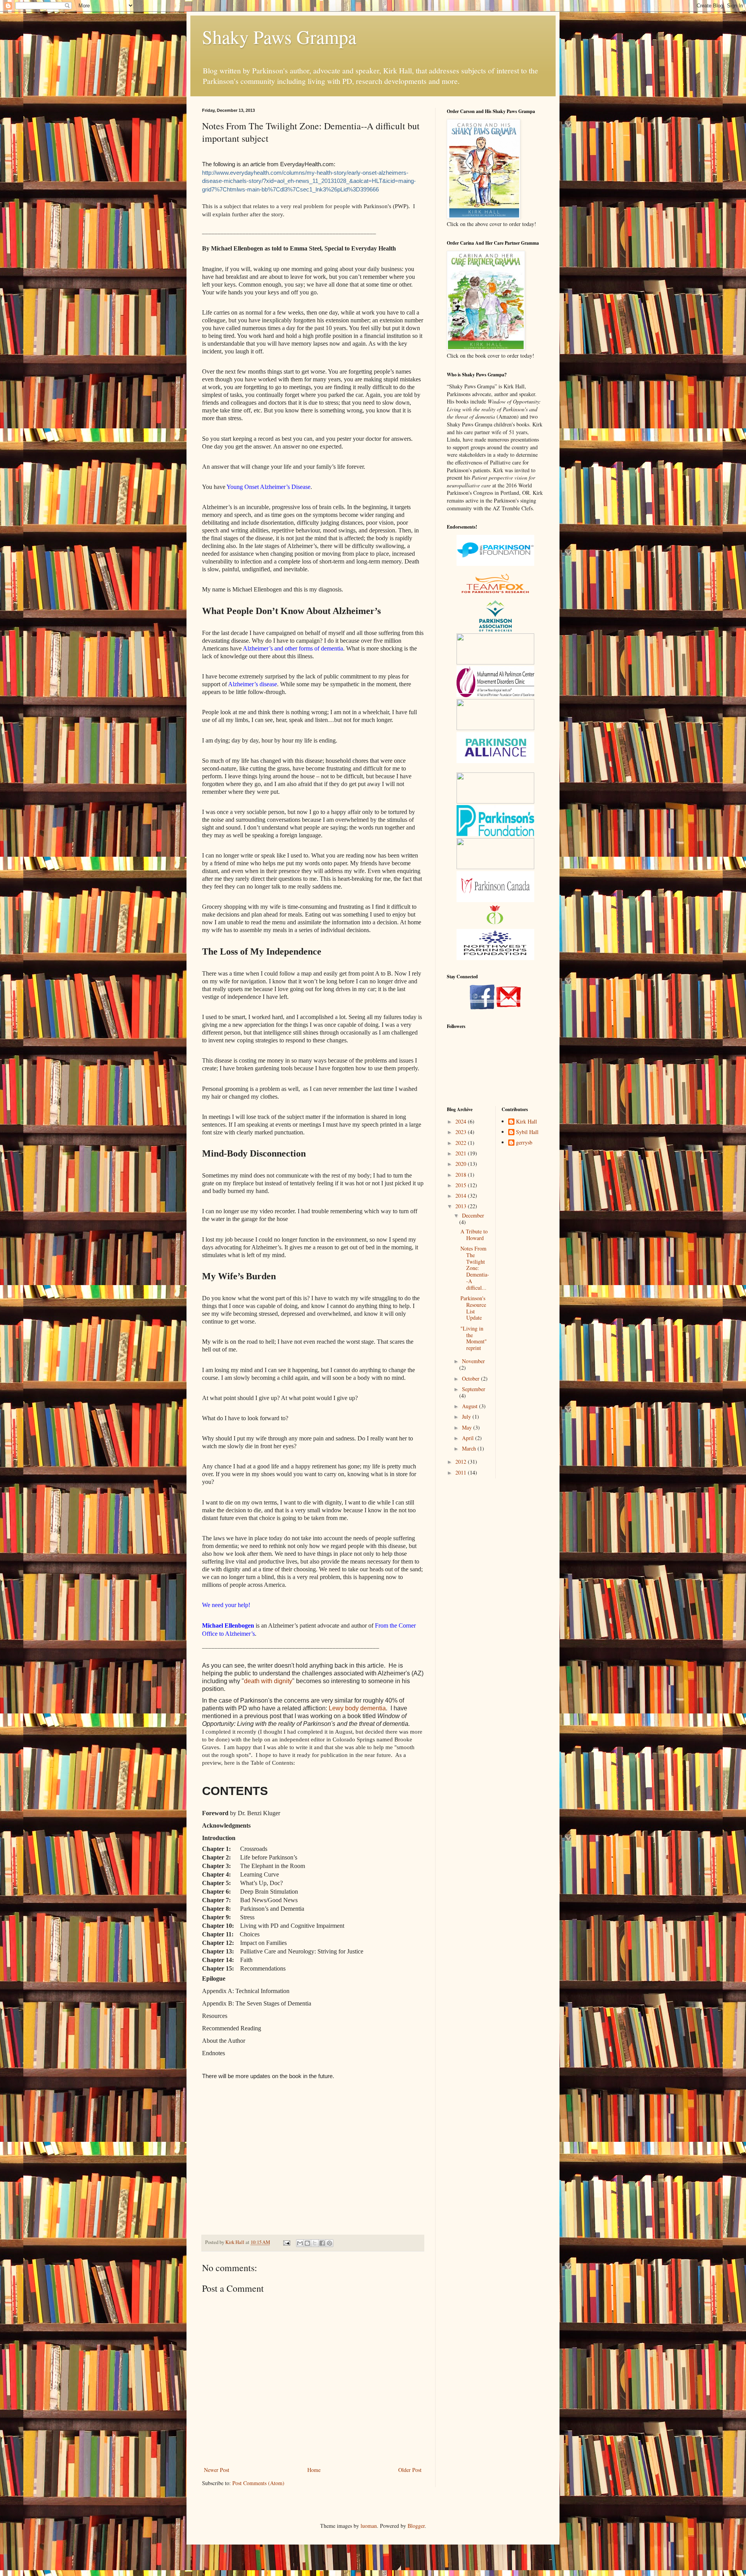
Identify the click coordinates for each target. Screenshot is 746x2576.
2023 (462, 1132)
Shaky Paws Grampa (279, 37)
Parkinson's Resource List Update (473, 1308)
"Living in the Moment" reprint (474, 1338)
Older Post (410, 2470)
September (474, 1389)
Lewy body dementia (357, 1708)
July (467, 1417)
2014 (462, 1196)
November (473, 1361)
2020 (462, 1164)
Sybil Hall (527, 1132)
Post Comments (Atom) (258, 2483)
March (470, 1448)
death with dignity (268, 1681)
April (469, 1438)
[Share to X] (315, 2243)
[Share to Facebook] (322, 2243)
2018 (462, 1175)
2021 (462, 1153)
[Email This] (300, 2243)
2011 (462, 1472)
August (471, 1406)
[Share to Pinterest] (329, 2243)
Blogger (416, 2526)
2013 (462, 1206)
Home (314, 2470)
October (471, 1378)
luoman (369, 2526)
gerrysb (524, 1143)
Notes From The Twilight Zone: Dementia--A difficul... (475, 1268)
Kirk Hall (526, 1122)
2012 (462, 1462)
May (468, 1427)
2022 (462, 1143)
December (473, 1215)
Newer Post (217, 2470)
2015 (462, 1185)
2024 (462, 1121)
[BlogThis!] (307, 2243)
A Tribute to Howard (474, 1235)
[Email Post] (286, 2242)
